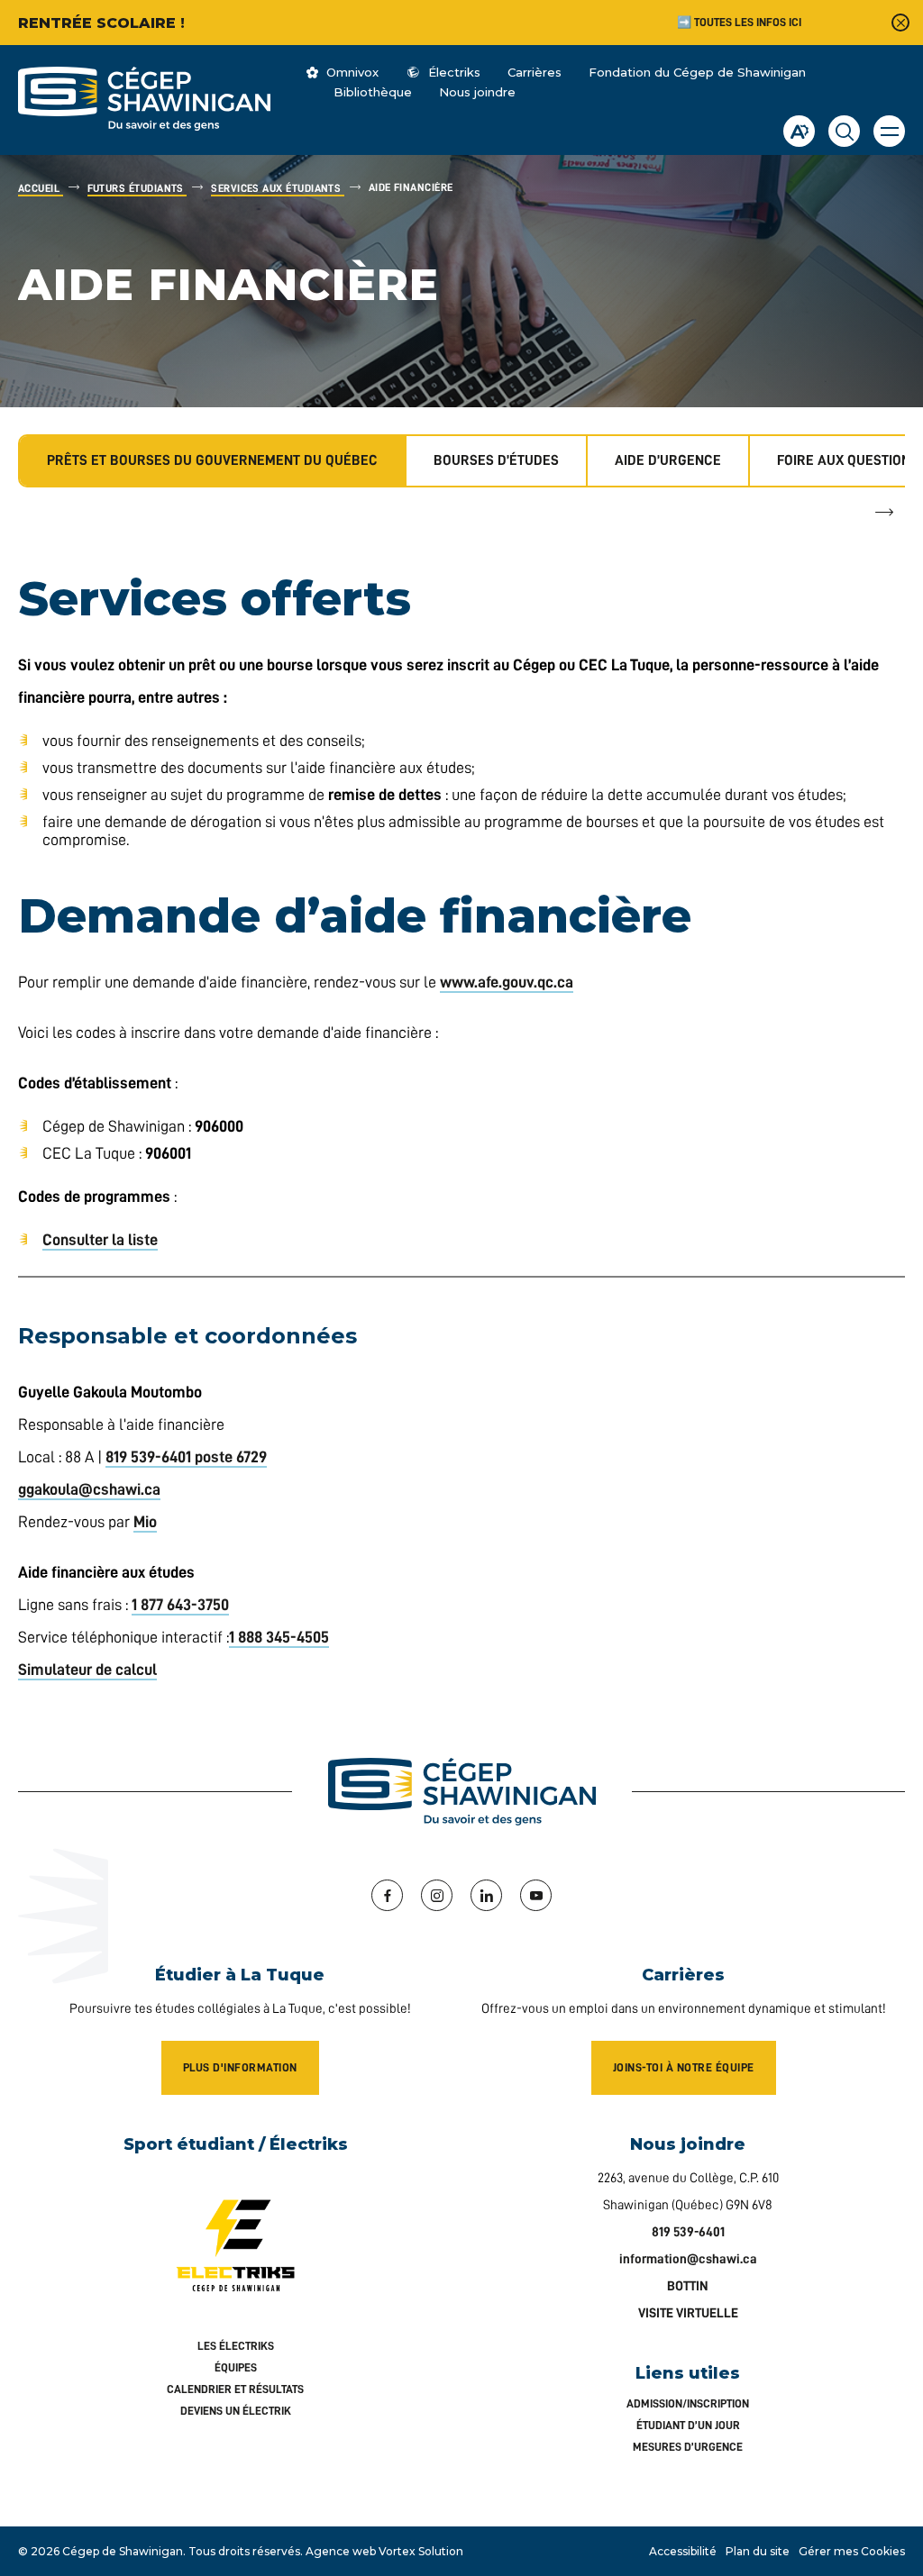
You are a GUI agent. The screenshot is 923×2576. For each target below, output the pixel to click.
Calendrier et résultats (235, 2389)
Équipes (236, 2367)
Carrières (535, 72)
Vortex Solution (421, 2551)
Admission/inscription (688, 2403)
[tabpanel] (461, 1131)
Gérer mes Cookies (852, 2551)
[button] (889, 131)
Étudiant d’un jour (688, 2425)
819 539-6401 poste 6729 (186, 1457)
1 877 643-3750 (180, 1605)
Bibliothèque (373, 92)
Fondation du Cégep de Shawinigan (697, 72)
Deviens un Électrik (236, 2411)
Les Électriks (236, 2346)
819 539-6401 (688, 2232)
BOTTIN (688, 2286)
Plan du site (758, 2551)
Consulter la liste (100, 1240)
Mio (145, 1522)
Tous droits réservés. (246, 2551)
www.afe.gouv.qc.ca (507, 982)
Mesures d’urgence (688, 2447)
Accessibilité (683, 2551)
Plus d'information (240, 2067)
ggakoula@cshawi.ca (89, 1489)
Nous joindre (477, 92)
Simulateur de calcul (87, 1670)
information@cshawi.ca (688, 2259)
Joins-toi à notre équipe (684, 2067)
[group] (497, 461)
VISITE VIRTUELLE (688, 2313)
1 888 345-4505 (279, 1637)
